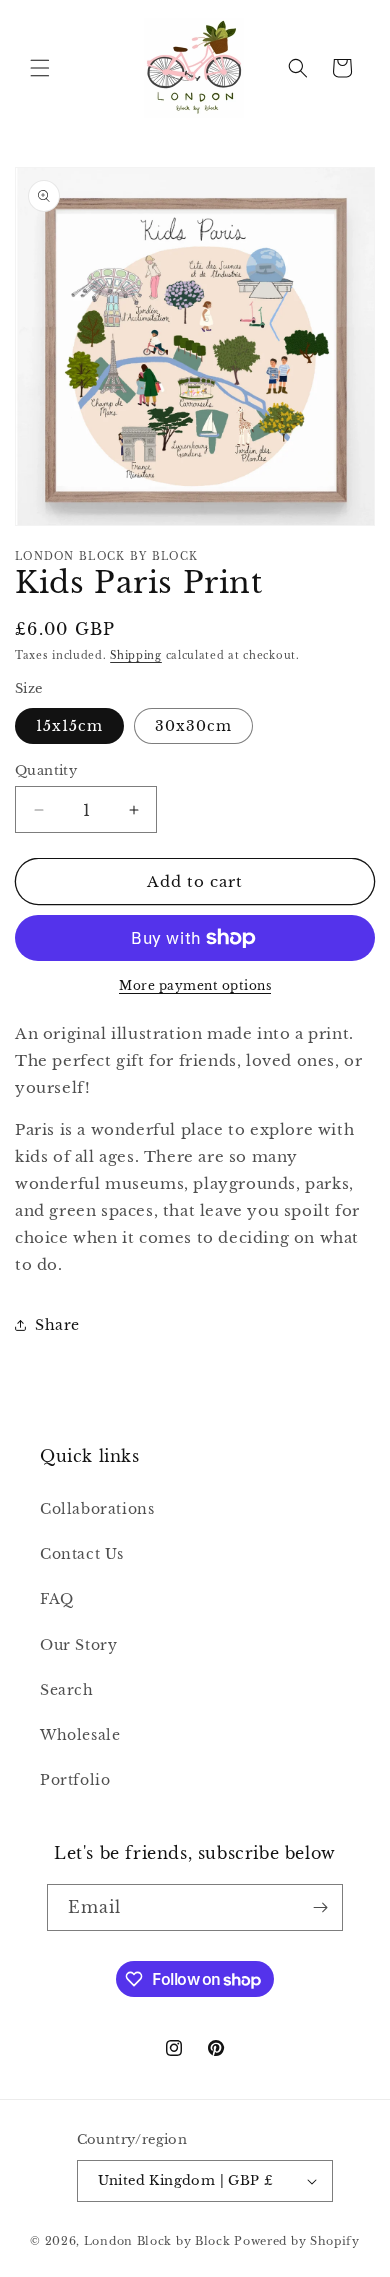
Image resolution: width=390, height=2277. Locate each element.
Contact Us (82, 1554)
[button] (40, 68)
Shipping (136, 655)
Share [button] (57, 1325)
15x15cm (69, 726)
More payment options (195, 985)
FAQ (57, 1599)
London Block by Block (157, 2241)
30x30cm (193, 726)
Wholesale (80, 1735)
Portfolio (75, 1780)
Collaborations (97, 1509)
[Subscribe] (320, 1907)
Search (67, 1690)
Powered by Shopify (297, 2241)
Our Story (78, 1645)
